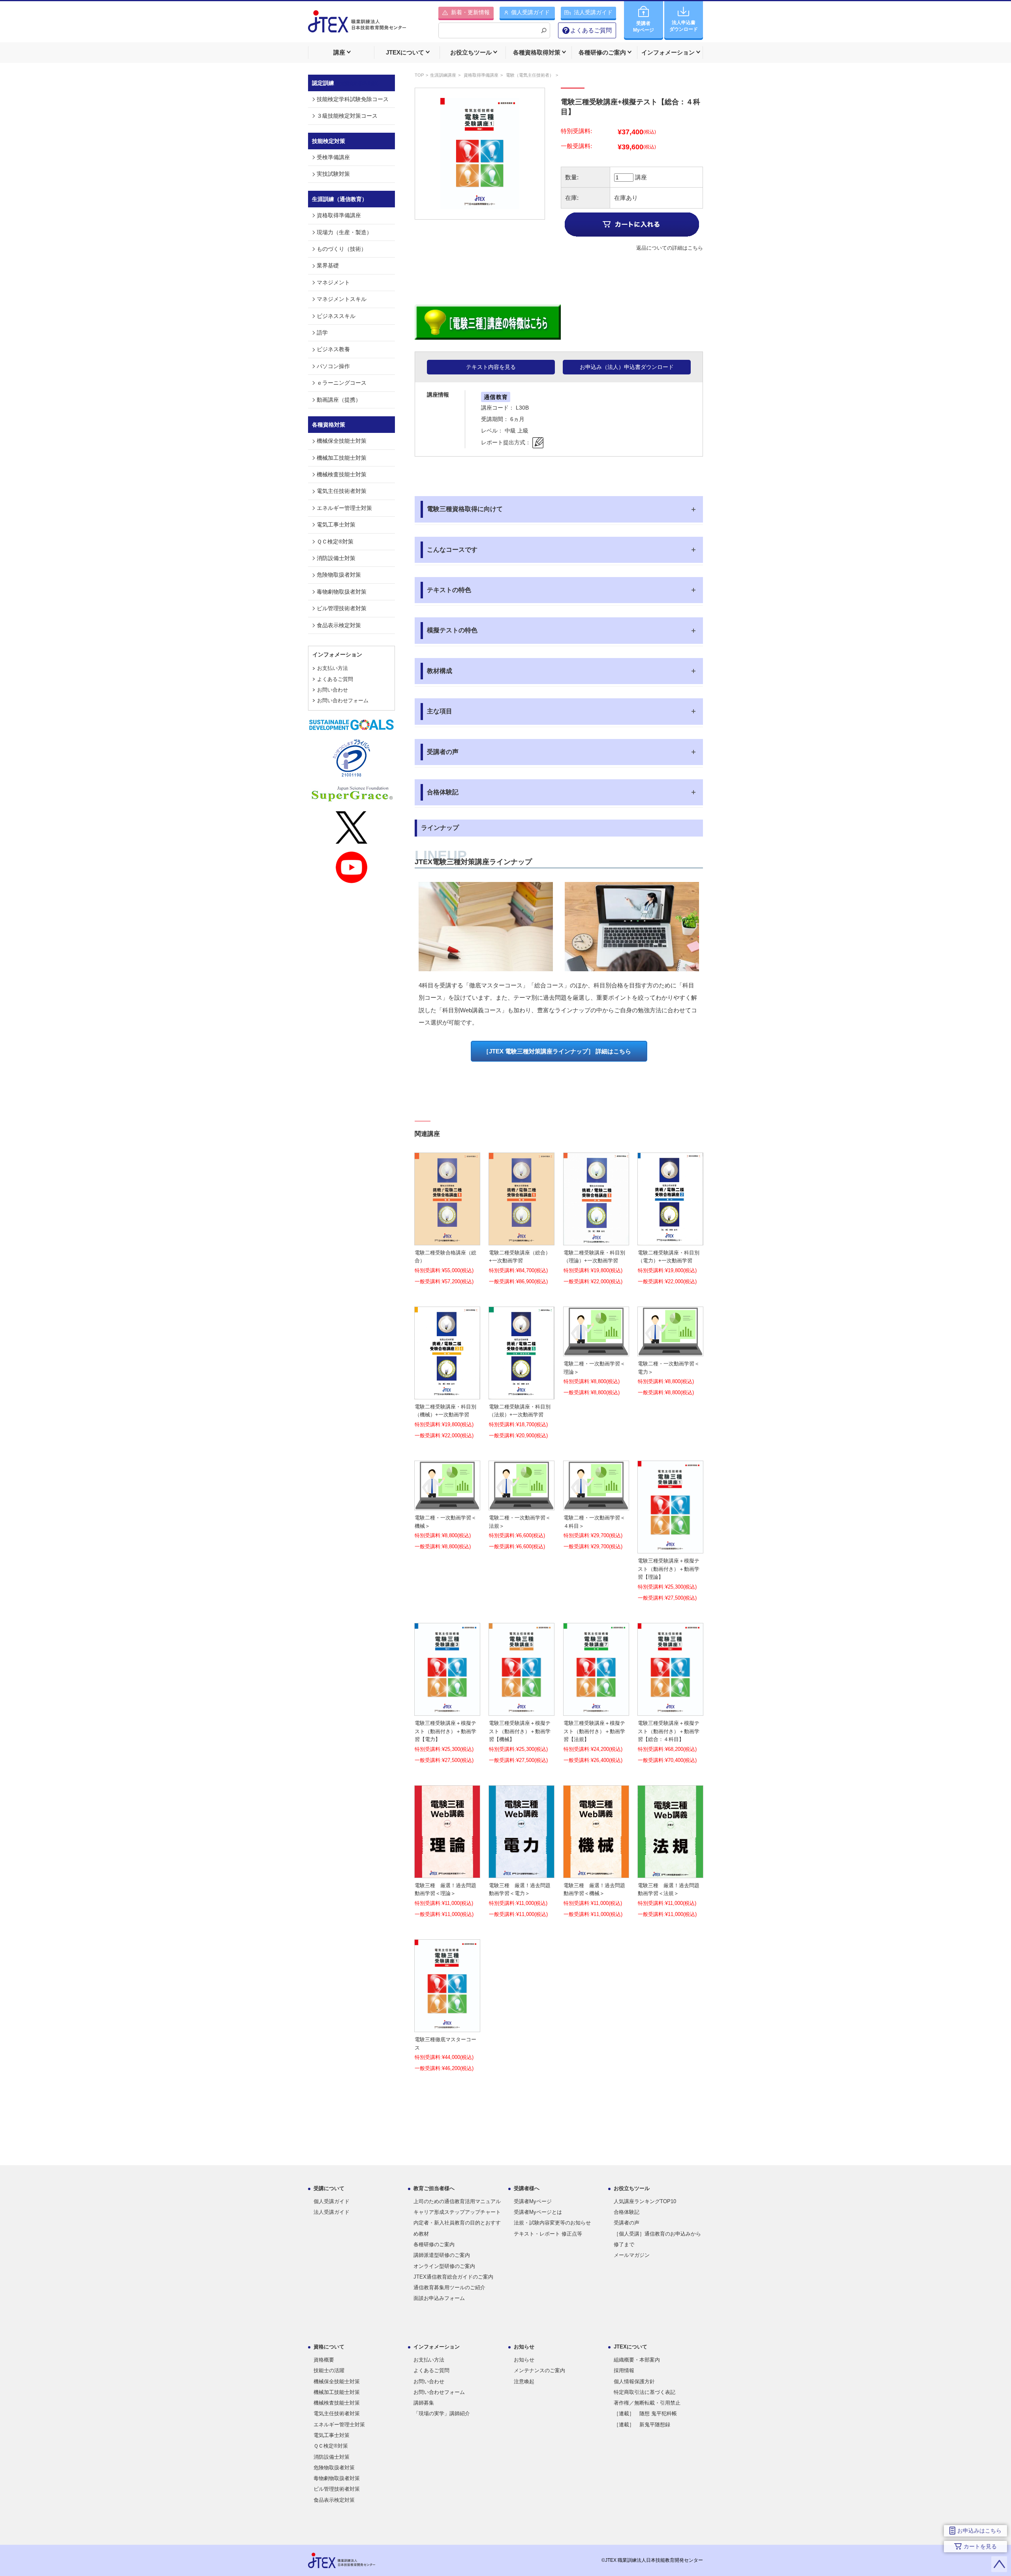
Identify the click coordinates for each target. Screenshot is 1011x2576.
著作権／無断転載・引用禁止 (647, 2403)
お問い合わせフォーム (343, 700)
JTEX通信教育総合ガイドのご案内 (453, 2277)
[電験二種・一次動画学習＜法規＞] (521, 1505)
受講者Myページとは (538, 2212)
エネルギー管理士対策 (344, 508)
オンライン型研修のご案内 (444, 2266)
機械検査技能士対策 (342, 474)
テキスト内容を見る (491, 367)
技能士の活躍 (329, 2370)
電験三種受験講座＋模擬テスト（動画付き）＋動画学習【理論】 (669, 1569)
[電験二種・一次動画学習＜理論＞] (596, 1351)
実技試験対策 (333, 174)
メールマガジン (632, 2255)
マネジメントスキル (342, 299)
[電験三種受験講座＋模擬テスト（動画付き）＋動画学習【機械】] (521, 1710)
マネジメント (333, 282)
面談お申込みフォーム (439, 2298)
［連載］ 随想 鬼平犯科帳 (645, 2413)
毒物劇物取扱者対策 (342, 592)
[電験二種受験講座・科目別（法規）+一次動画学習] (521, 1393)
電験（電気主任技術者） (530, 75)
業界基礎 (328, 265)
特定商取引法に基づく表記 (645, 2392)
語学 (322, 333)
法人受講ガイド (332, 2212)
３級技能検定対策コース (347, 116)
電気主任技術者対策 (342, 491)
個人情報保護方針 (634, 2381)
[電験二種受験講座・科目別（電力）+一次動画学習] (670, 1239)
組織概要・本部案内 (637, 2360)
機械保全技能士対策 (342, 441)
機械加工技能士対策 (342, 458)
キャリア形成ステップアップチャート (457, 2212)
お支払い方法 (333, 668)
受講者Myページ (533, 2201)
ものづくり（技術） (342, 249)
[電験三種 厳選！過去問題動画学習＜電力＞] (521, 1872)
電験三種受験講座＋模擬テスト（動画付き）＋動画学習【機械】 (520, 1731)
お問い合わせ (333, 690)
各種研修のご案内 (434, 2244)
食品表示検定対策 (339, 625)
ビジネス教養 (333, 349)
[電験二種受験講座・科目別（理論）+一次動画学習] (596, 1239)
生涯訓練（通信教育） (340, 199)
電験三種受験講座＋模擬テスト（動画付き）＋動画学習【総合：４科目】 (669, 1731)
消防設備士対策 (336, 558)
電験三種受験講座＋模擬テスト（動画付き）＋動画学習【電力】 (445, 1731)
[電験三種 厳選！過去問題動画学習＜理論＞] (447, 1872)
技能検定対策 (329, 141)
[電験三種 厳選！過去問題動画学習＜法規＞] (670, 1872)
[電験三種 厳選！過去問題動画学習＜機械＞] (596, 1872)
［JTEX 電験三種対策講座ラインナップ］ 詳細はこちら (557, 1051)
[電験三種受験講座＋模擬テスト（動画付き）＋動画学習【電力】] (447, 1710)
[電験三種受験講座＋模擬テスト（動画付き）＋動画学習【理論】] (670, 1548)
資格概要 (324, 2360)
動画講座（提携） (339, 400)
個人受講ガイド (332, 2201)
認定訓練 (347, 83)
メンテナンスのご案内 (539, 2370)
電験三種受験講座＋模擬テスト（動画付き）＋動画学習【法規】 (594, 1731)
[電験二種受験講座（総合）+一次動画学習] (521, 1239)
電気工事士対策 (336, 525)
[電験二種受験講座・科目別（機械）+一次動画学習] (447, 1393)
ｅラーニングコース (342, 383)
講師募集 (424, 2403)
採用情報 (624, 2370)
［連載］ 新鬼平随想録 (642, 2425)
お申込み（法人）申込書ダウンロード (627, 367)
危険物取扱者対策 (339, 575)
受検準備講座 (333, 157)
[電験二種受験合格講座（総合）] (447, 1239)
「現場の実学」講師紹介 (442, 2413)
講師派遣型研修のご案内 (442, 2255)
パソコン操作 (333, 366)
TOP (419, 75)
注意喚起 (524, 2381)
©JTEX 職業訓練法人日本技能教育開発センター (652, 2560)
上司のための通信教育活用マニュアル (457, 2201)
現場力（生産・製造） (344, 232)
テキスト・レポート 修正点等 (548, 2234)
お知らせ (524, 2360)
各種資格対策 (329, 425)
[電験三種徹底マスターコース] (447, 2026)
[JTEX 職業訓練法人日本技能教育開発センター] (357, 26)
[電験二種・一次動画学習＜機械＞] (447, 1505)
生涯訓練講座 (443, 75)
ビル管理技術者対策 (342, 608)
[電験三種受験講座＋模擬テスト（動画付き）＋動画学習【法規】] (596, 1710)
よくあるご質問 (591, 30)
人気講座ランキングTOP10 (645, 2201)
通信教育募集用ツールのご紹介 (449, 2287)
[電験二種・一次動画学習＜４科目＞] (596, 1505)
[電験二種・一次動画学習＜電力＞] (670, 1351)
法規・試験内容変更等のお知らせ (552, 2223)
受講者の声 (627, 2223)
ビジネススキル (336, 316)
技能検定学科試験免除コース (353, 99)
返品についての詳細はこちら (670, 248)
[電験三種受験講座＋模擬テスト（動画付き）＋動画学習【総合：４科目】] (670, 1710)
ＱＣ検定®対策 (335, 542)
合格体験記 (627, 2212)
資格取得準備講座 (481, 75)
